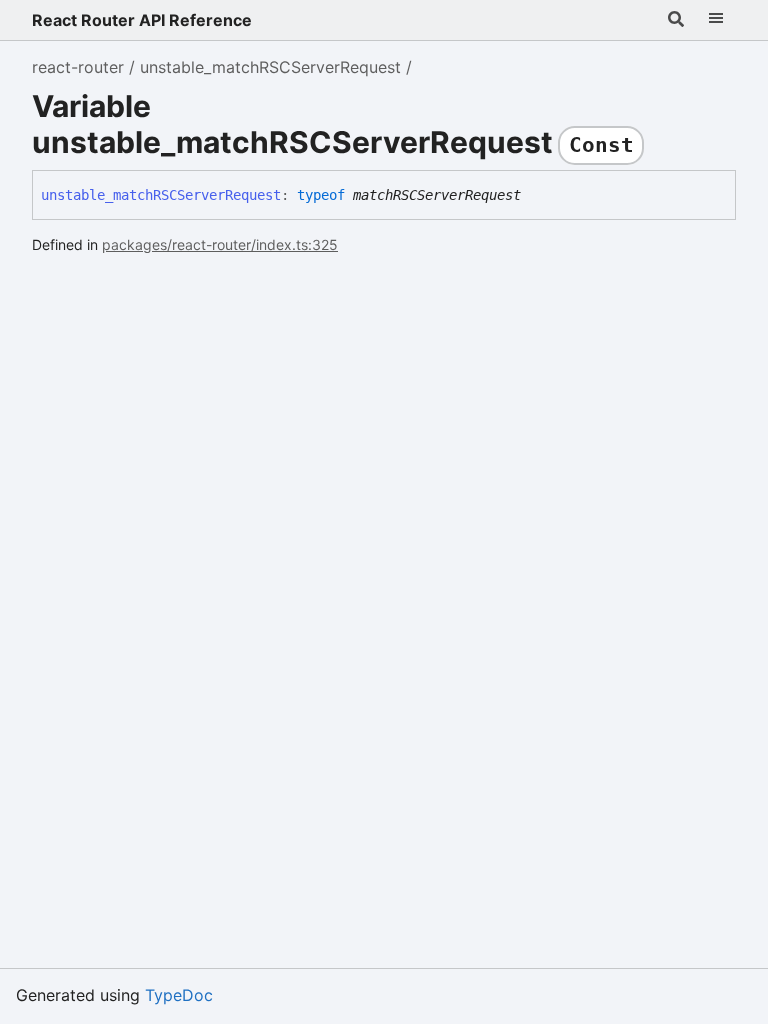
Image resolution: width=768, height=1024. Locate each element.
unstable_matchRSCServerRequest (270, 67)
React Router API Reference (142, 20)
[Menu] (716, 20)
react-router (78, 67)
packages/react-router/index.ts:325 (220, 244)
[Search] (676, 20)
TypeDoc (179, 995)
